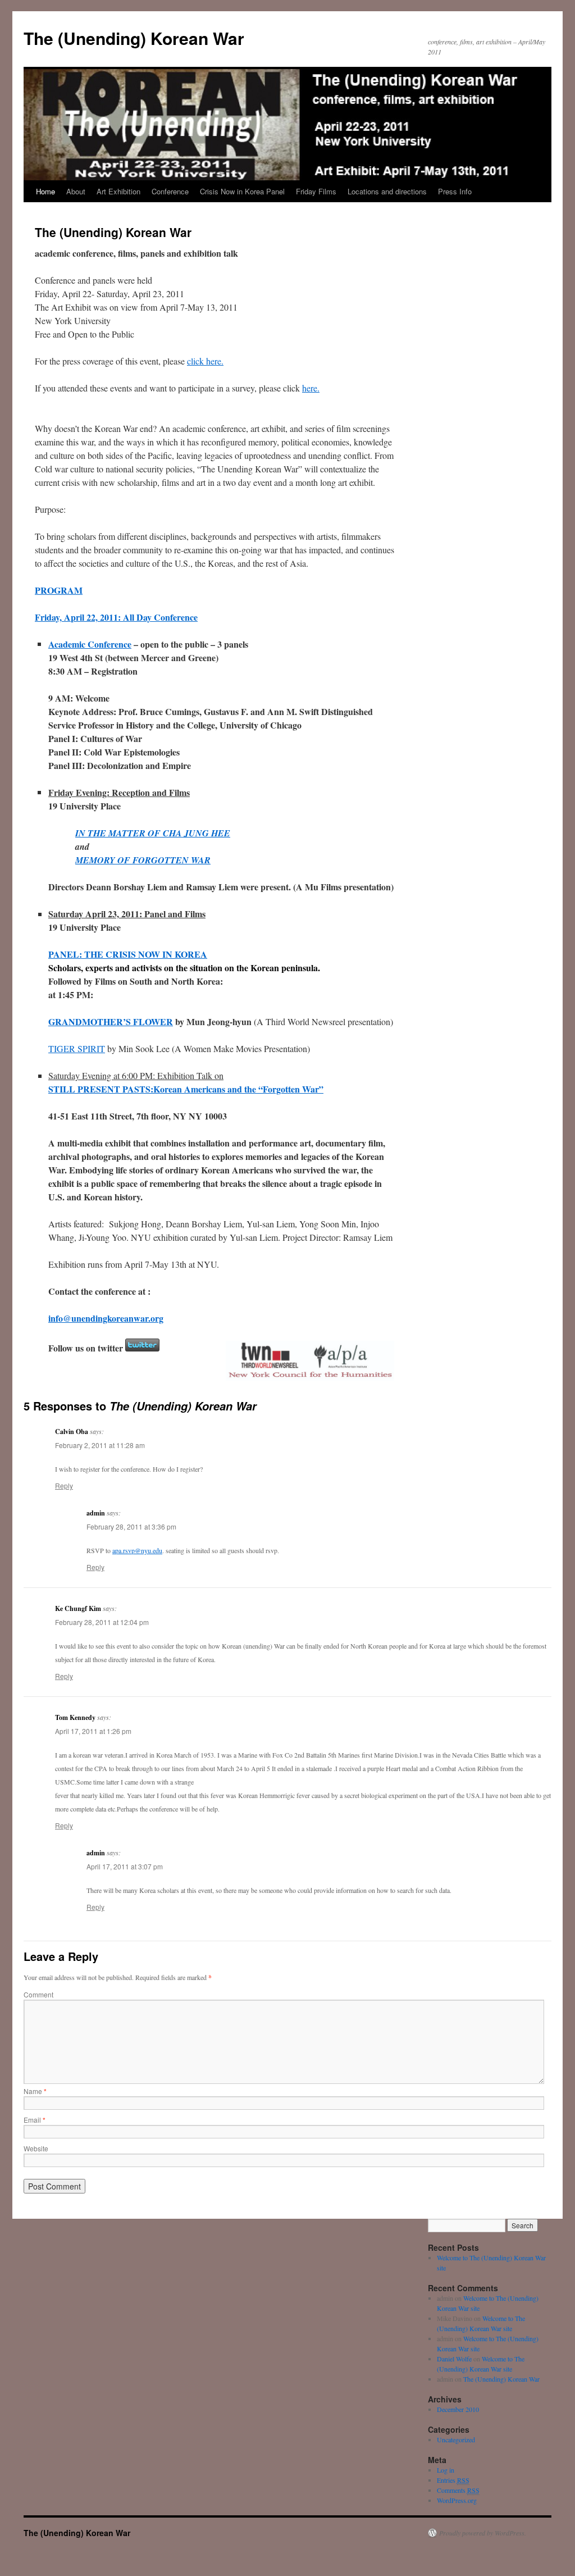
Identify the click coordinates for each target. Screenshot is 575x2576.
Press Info (455, 191)
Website (36, 2148)
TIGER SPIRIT (77, 1048)
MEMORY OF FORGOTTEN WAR (143, 860)
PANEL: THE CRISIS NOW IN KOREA (128, 954)
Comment (38, 1994)
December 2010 (458, 2409)
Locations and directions (387, 191)
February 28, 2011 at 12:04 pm (102, 1622)
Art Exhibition (118, 191)
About (76, 191)
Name (35, 2091)
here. (311, 388)
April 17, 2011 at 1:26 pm (93, 1731)
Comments (458, 2490)
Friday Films (316, 191)
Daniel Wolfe (454, 2359)
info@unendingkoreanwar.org (106, 1318)
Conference (170, 191)
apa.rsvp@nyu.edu (137, 1550)
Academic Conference (90, 644)
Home (45, 191)
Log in (446, 2470)
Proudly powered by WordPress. (483, 2533)
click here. (205, 361)
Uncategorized (456, 2440)
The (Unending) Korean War (134, 38)
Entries (453, 2480)
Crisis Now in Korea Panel (242, 191)
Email (35, 2120)
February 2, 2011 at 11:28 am (100, 1445)
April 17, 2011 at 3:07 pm (125, 1866)
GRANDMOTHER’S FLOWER (111, 1021)
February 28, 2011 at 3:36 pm (131, 1526)
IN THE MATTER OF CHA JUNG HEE (153, 833)
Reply (64, 1485)
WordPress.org (457, 2500)
